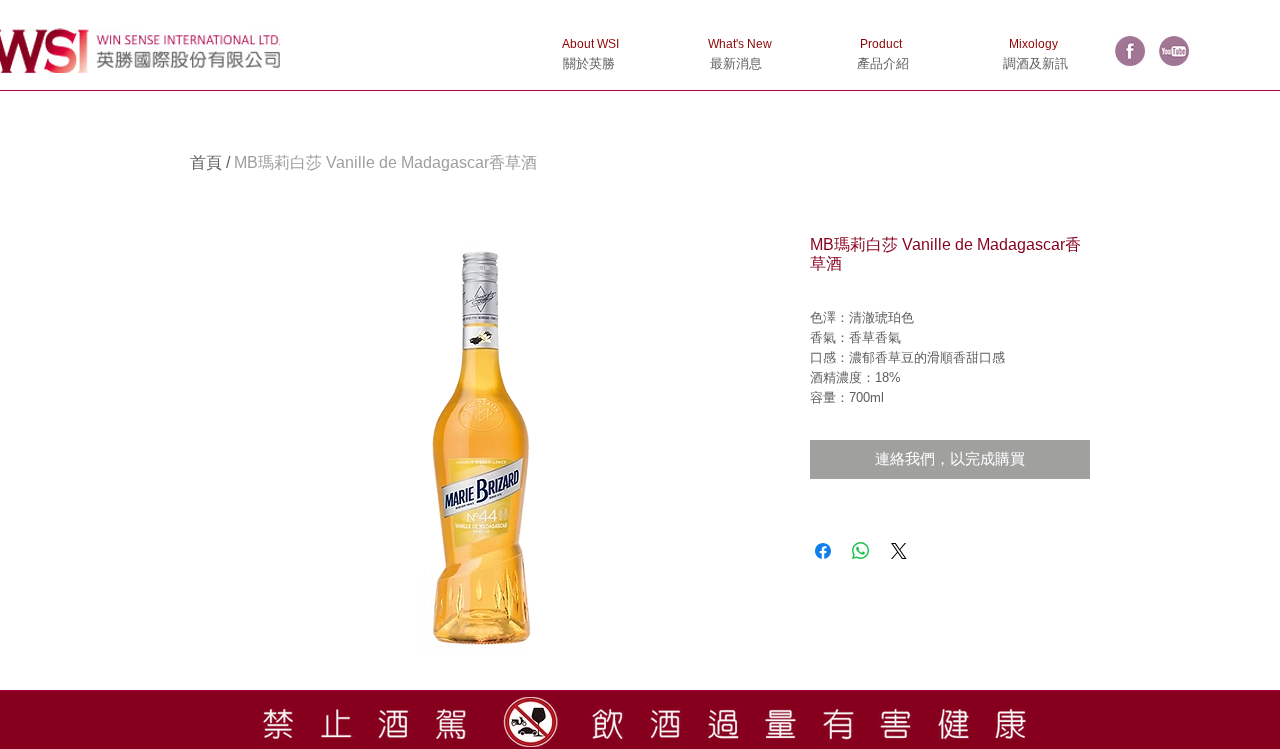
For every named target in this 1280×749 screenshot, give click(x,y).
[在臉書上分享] (823, 551)
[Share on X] (899, 551)
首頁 (206, 162)
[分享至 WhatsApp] (861, 551)
